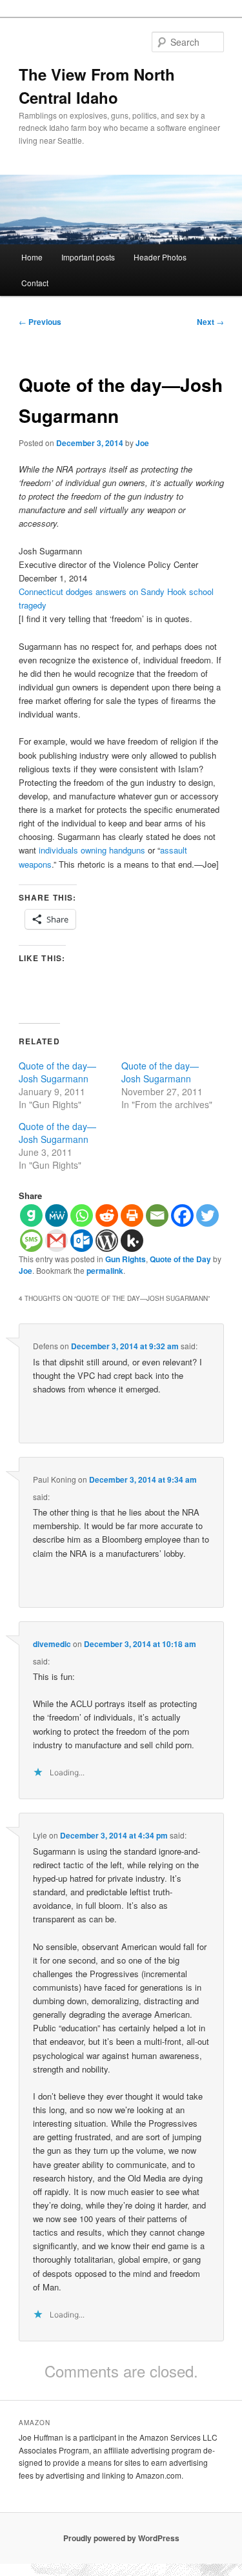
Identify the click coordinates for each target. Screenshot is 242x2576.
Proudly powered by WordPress (121, 2538)
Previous (40, 322)
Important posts (88, 257)
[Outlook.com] (82, 1241)
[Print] (132, 1215)
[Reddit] (107, 1215)
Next (210, 322)
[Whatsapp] (82, 1215)
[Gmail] (56, 1241)
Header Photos (160, 257)
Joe (142, 443)
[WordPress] (107, 1241)
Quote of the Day (180, 1259)
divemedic (52, 1644)
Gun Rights (126, 1259)
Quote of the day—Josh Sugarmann (57, 1072)
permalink (105, 1271)
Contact (35, 283)
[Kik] (132, 1241)
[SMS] (31, 1241)
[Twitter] (207, 1215)
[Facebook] (182, 1215)
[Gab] (31, 1215)
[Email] (157, 1215)
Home (32, 257)
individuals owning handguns (92, 850)
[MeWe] (56, 1215)
